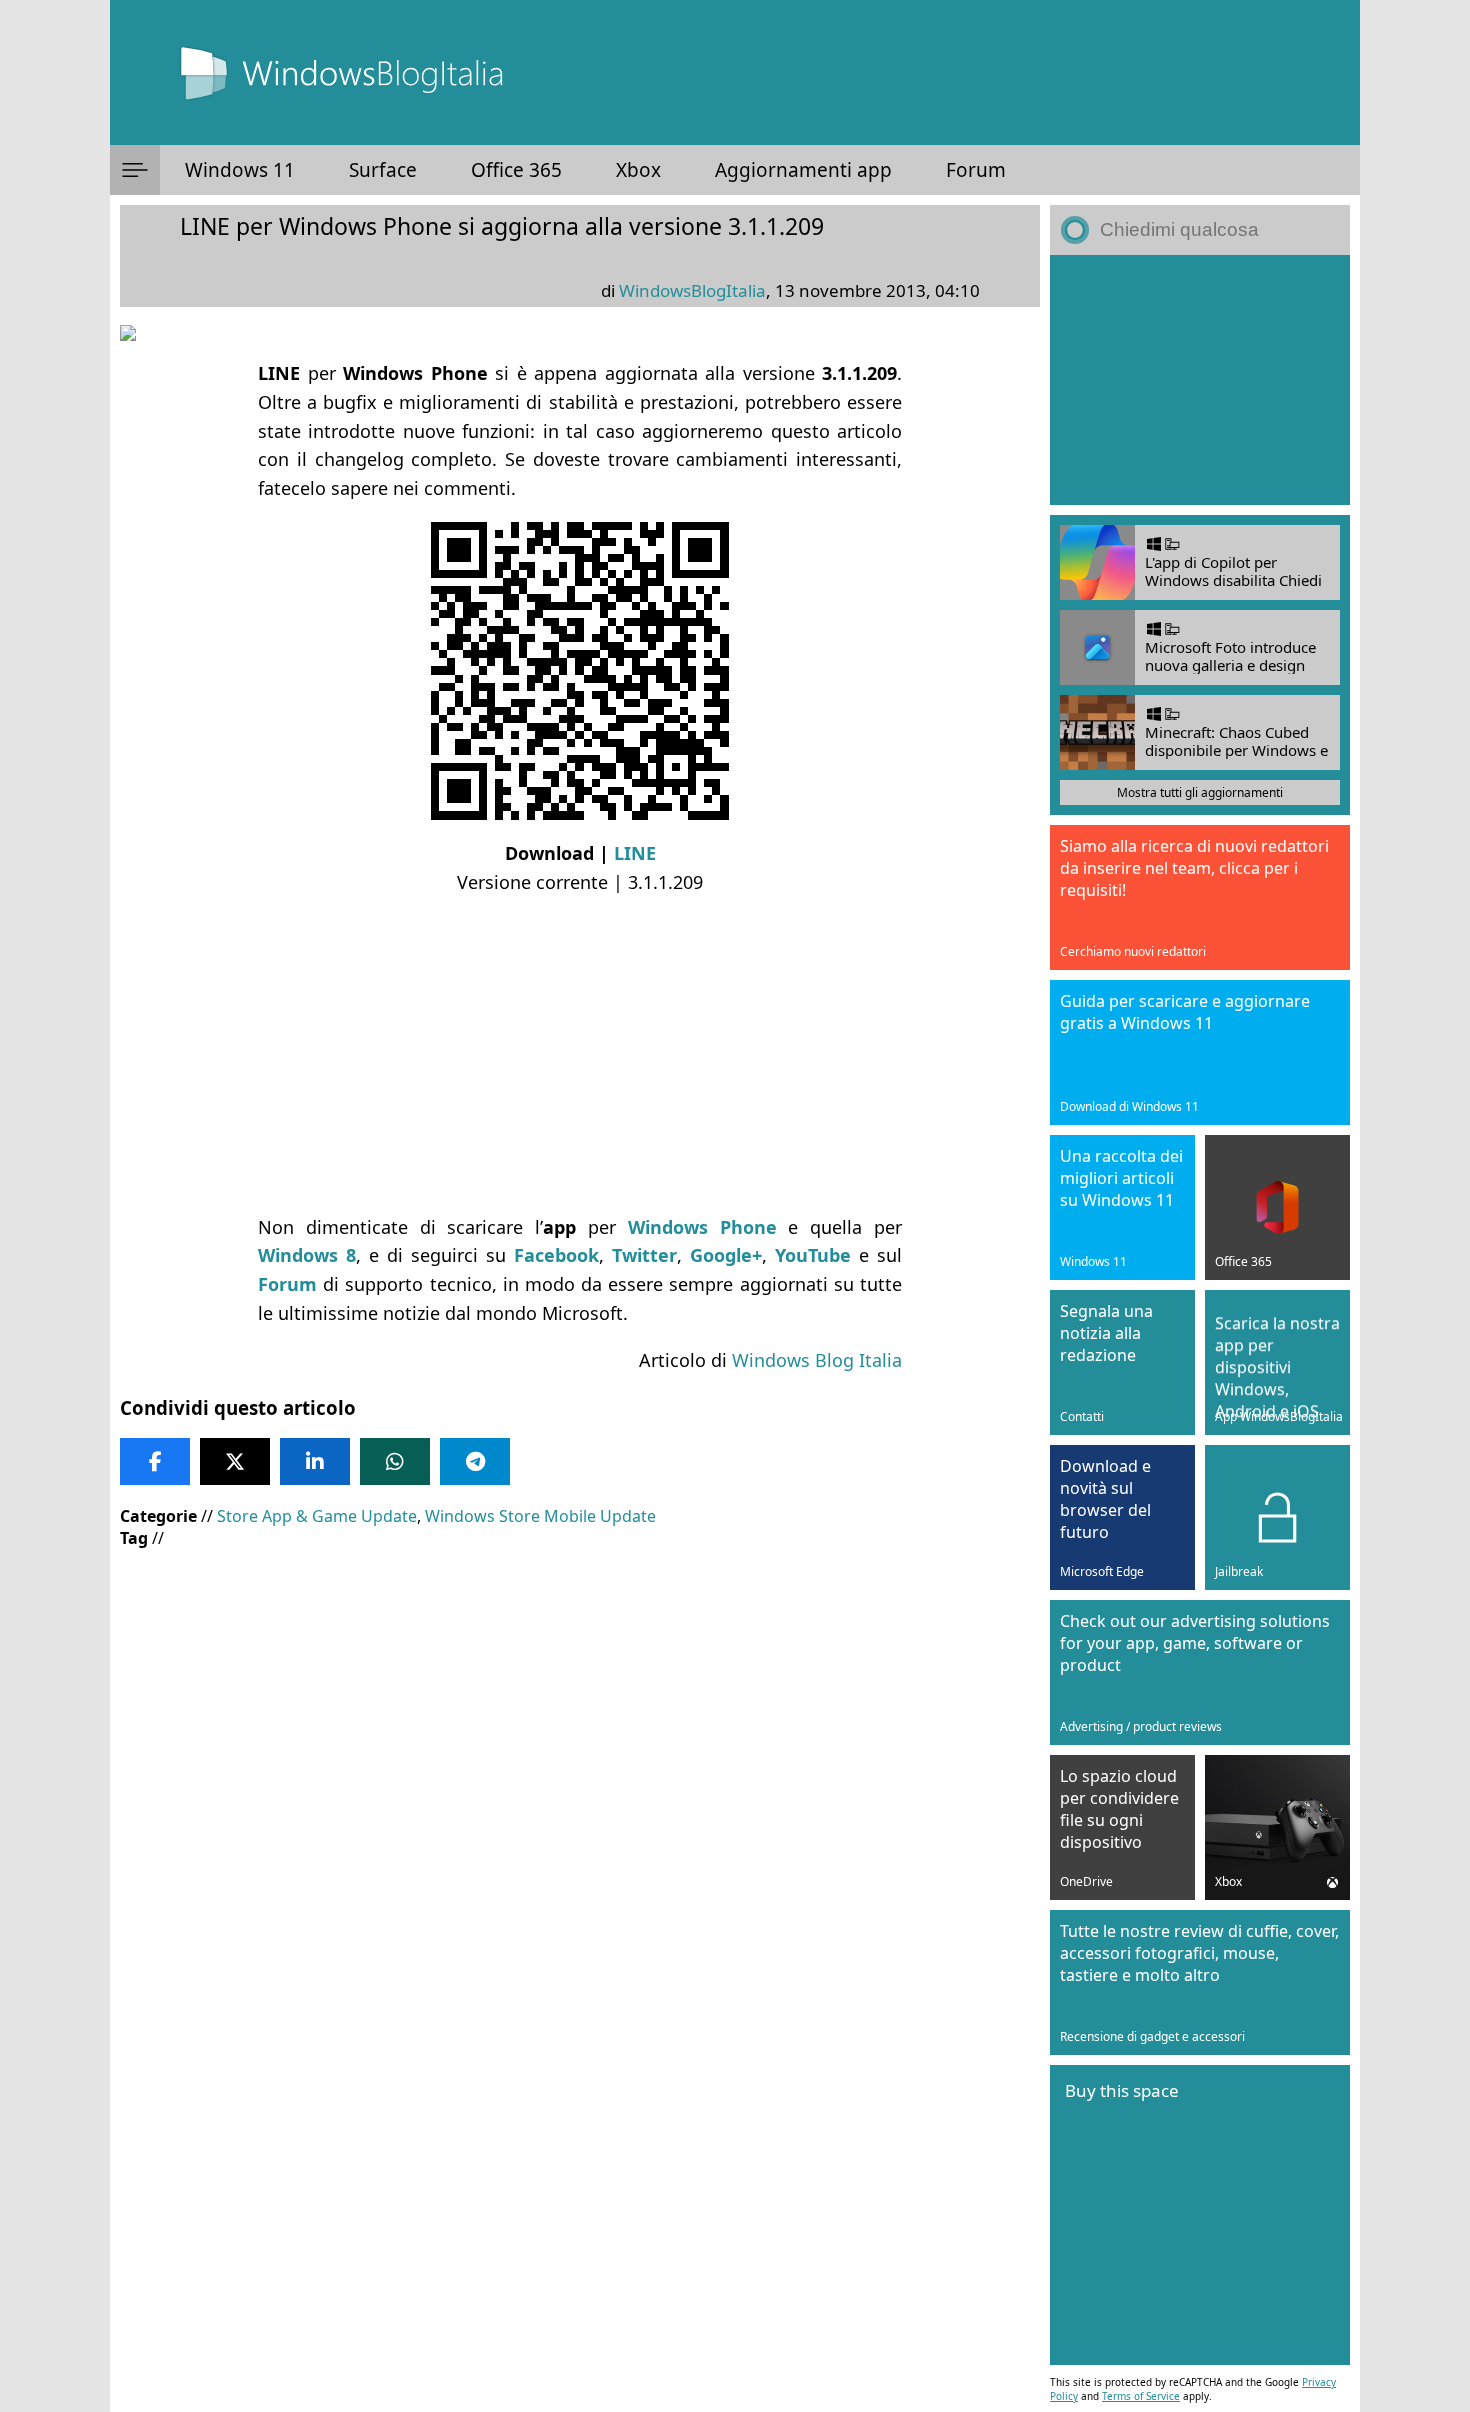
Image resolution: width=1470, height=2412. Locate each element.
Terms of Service (1141, 2396)
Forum (976, 170)
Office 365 (516, 170)
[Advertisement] (580, 1055)
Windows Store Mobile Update (540, 1516)
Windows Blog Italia (817, 1360)
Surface (383, 170)
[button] (135, 170)
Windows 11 (240, 170)
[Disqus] (580, 2141)
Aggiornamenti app (803, 170)
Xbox (638, 170)
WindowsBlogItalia (692, 290)
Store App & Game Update (317, 1516)
